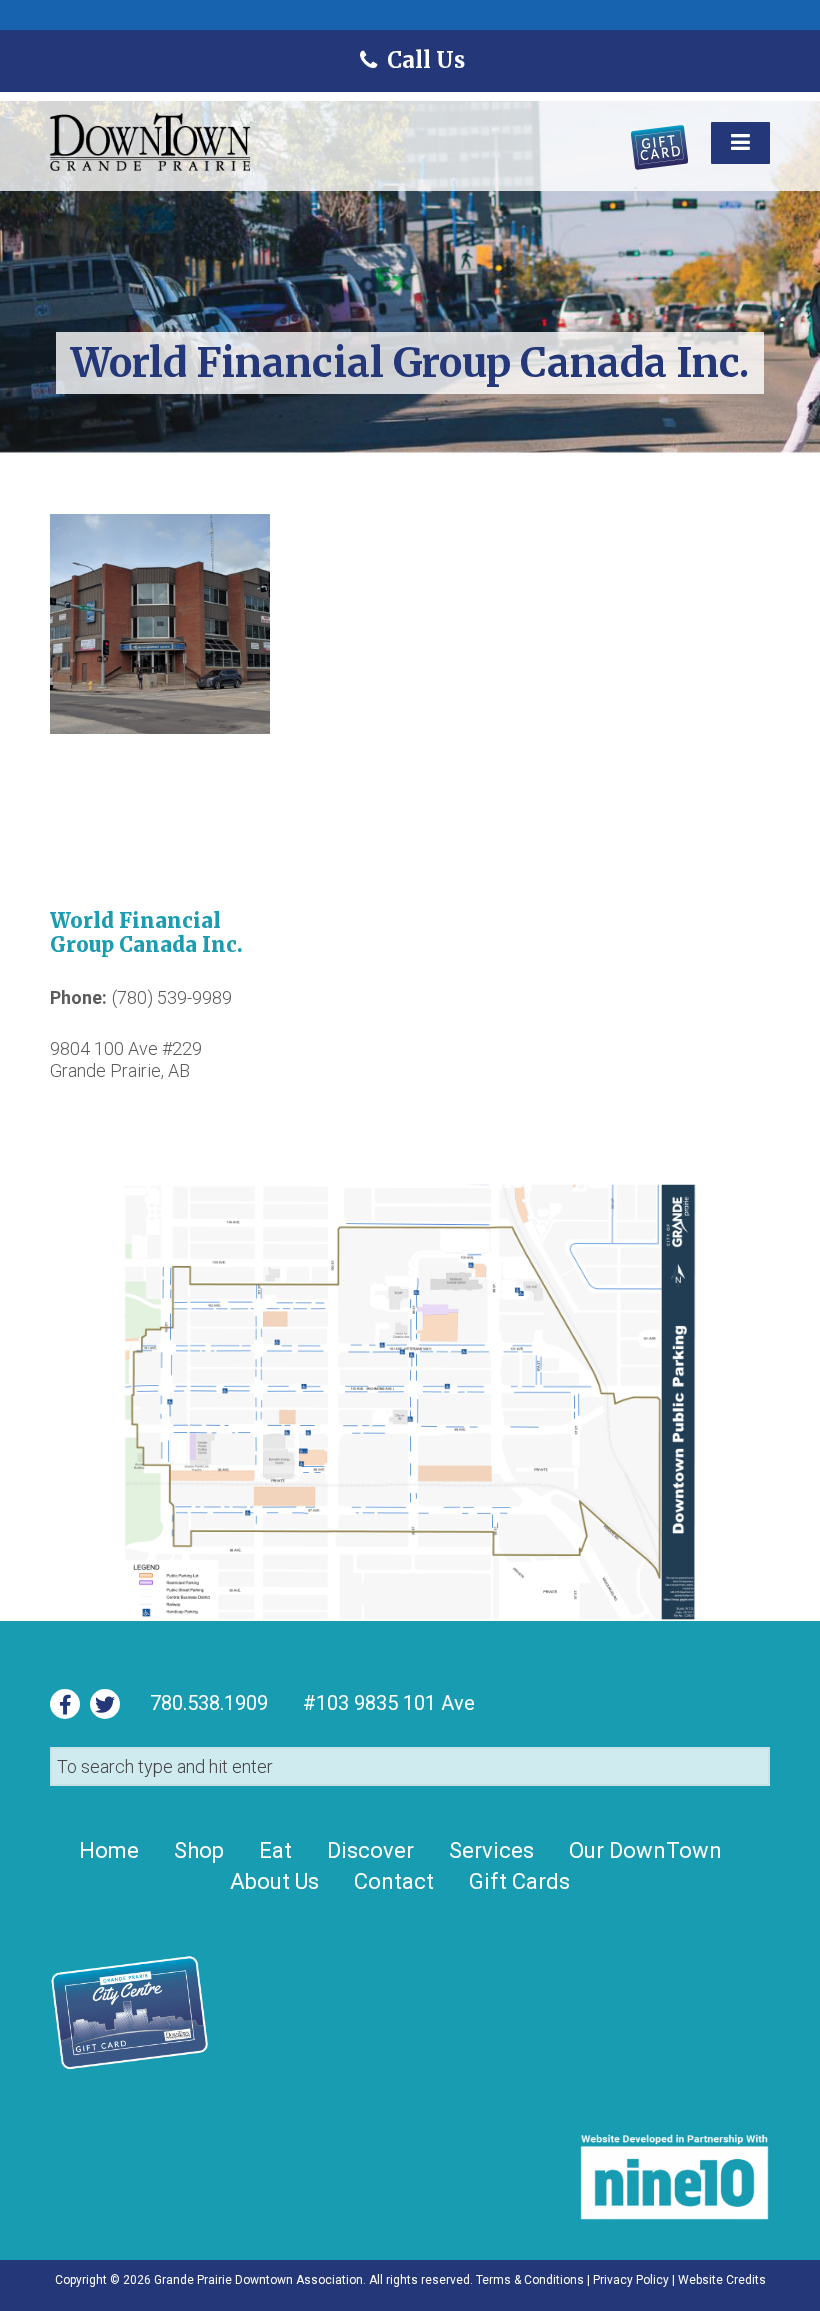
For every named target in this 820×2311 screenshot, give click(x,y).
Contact (394, 1881)
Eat (275, 1850)
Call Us (424, 60)
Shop (199, 1850)
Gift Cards (519, 1881)
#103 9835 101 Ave (386, 1703)
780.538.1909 (209, 1703)
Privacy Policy (631, 2280)
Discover (370, 1850)
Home (109, 1850)
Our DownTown (645, 1850)
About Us (274, 1881)
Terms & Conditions (530, 2280)
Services (491, 1850)
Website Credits (722, 2280)
